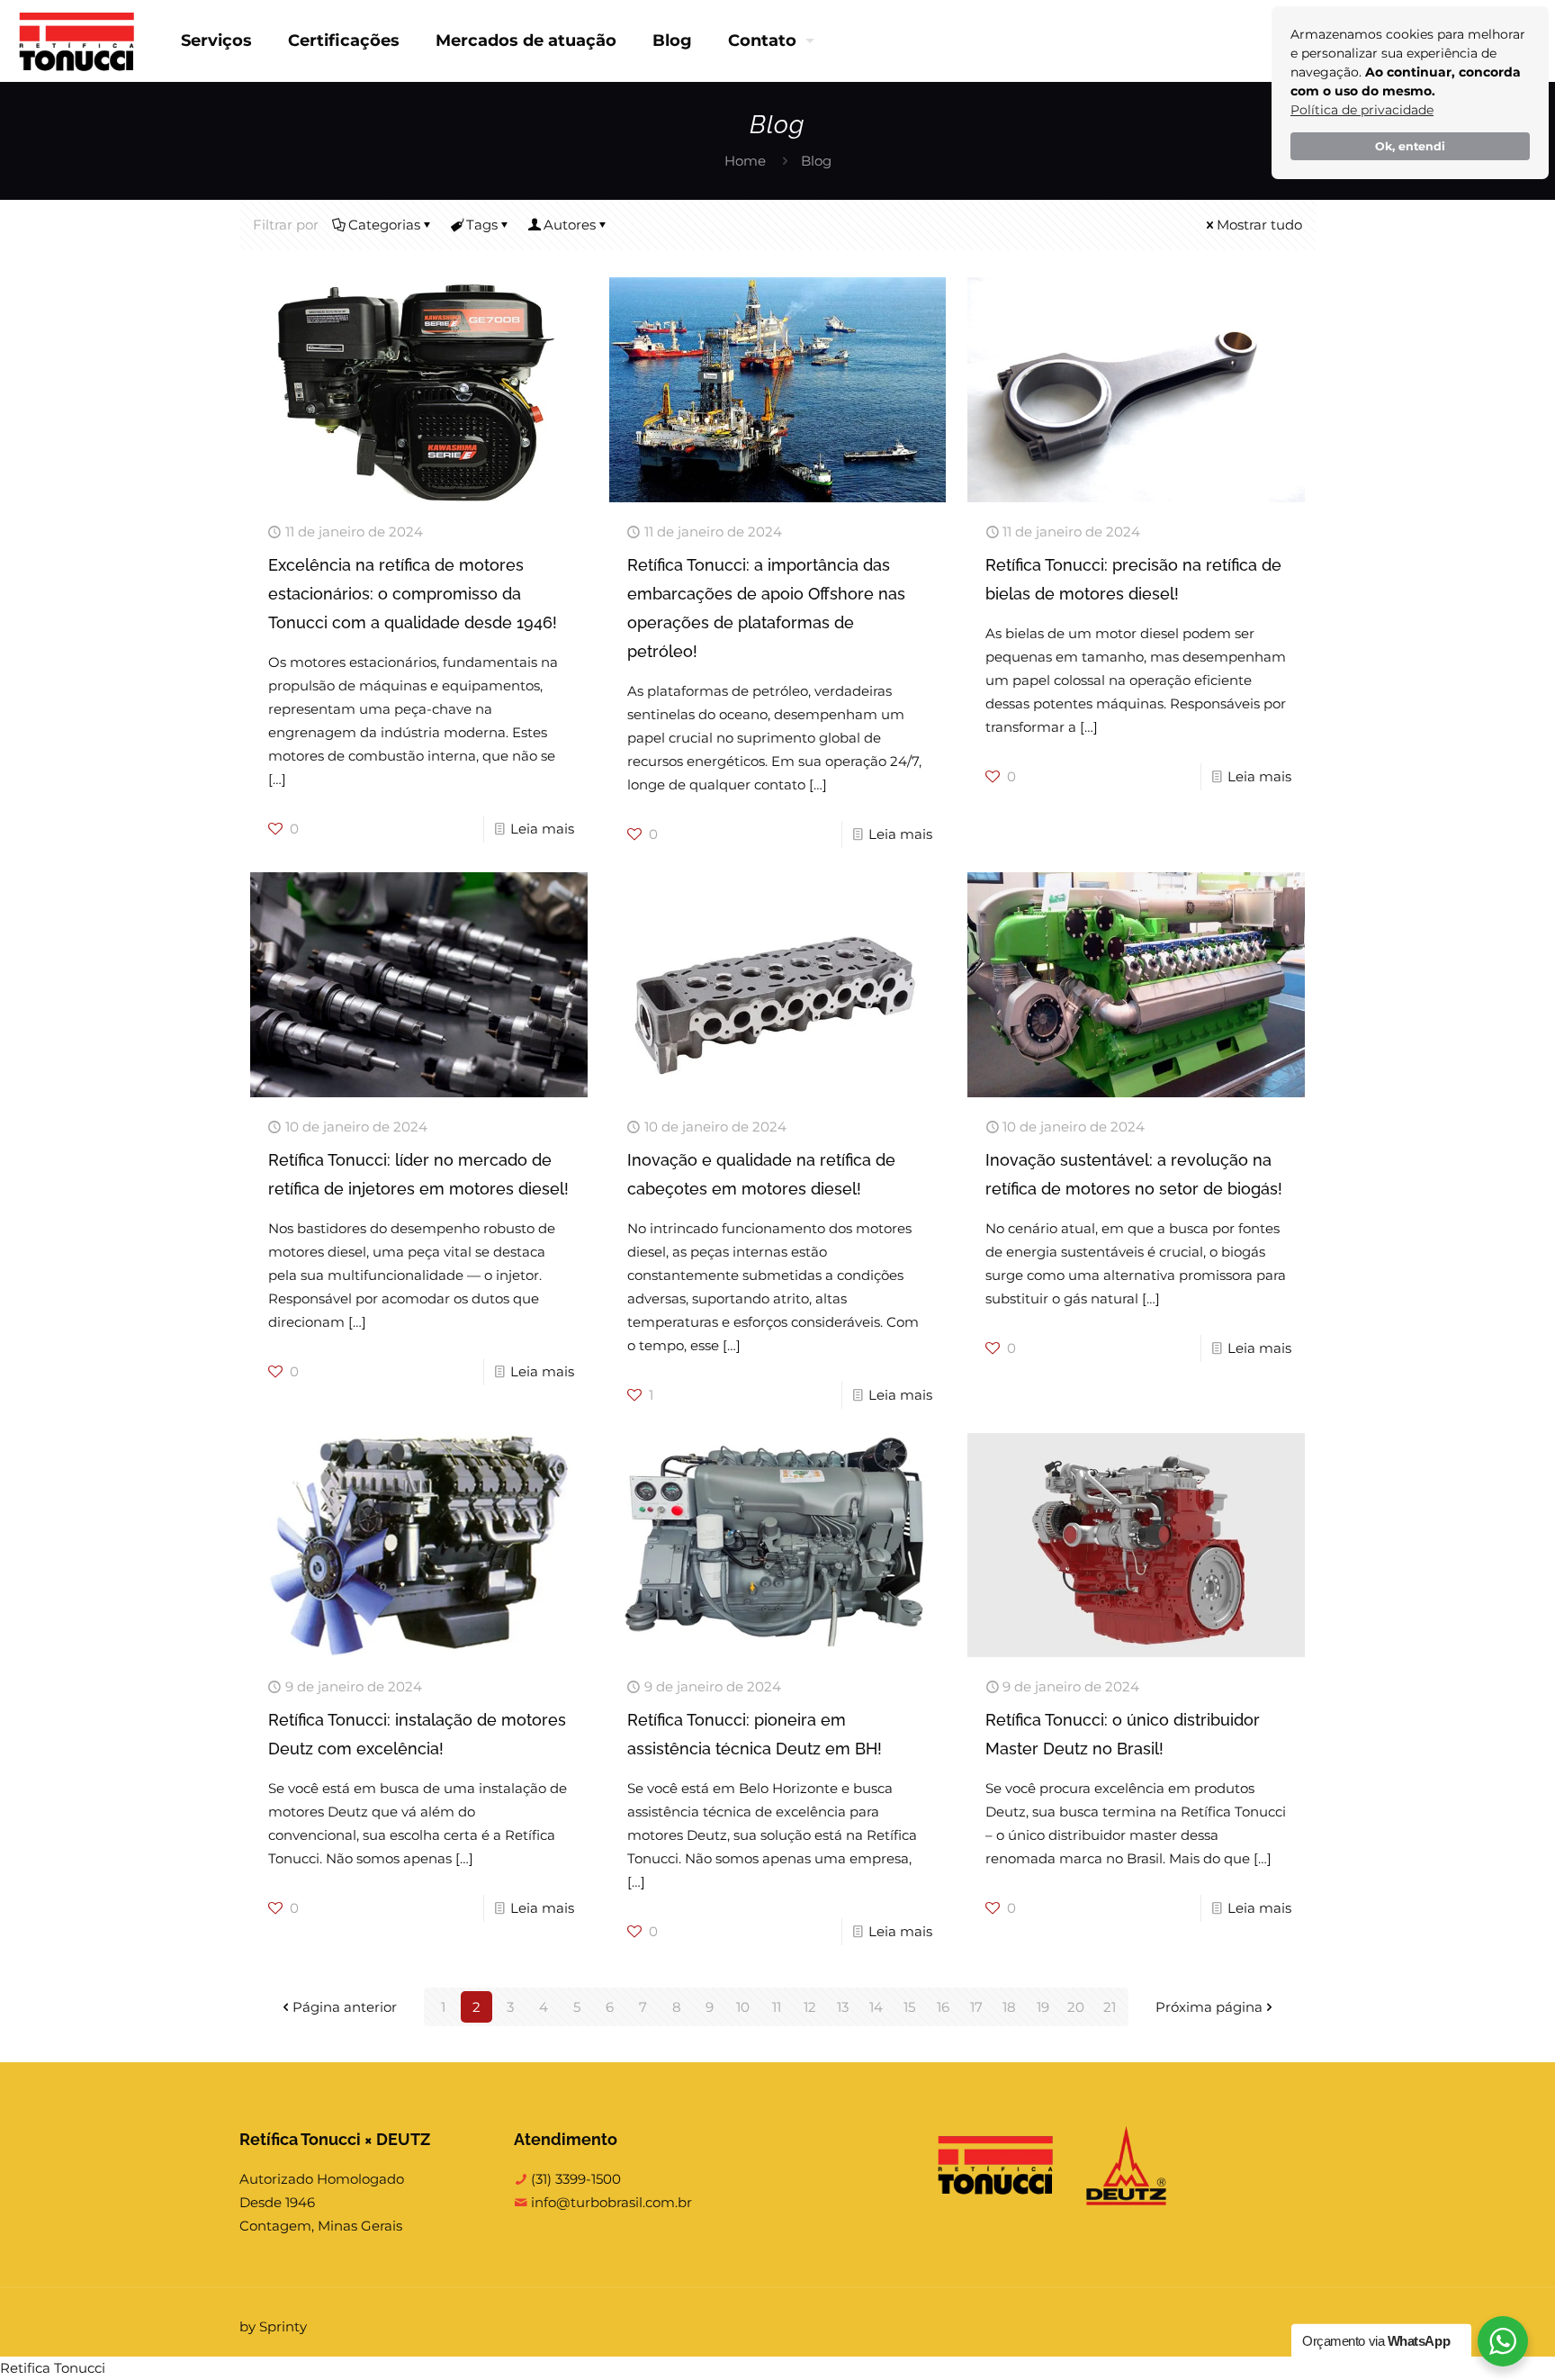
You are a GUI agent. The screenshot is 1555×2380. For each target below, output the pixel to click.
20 (1076, 2007)
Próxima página (1209, 2007)
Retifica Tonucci (53, 2368)
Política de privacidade (1362, 110)
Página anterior (345, 2007)
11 (777, 2007)
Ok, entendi (1410, 146)
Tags (482, 225)
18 (1009, 2007)
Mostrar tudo (1259, 225)
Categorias (384, 225)
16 (943, 2007)
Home (745, 161)
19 (1043, 2007)
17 (976, 2007)
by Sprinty (273, 2326)
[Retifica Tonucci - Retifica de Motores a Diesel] (77, 41)
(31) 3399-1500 (574, 2179)
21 (1110, 2007)
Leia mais (542, 829)
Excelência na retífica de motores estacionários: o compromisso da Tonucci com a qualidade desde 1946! (413, 594)
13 (843, 2007)
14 (876, 2007)
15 (909, 2007)
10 (743, 2007)
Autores (570, 225)
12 (810, 2007)
